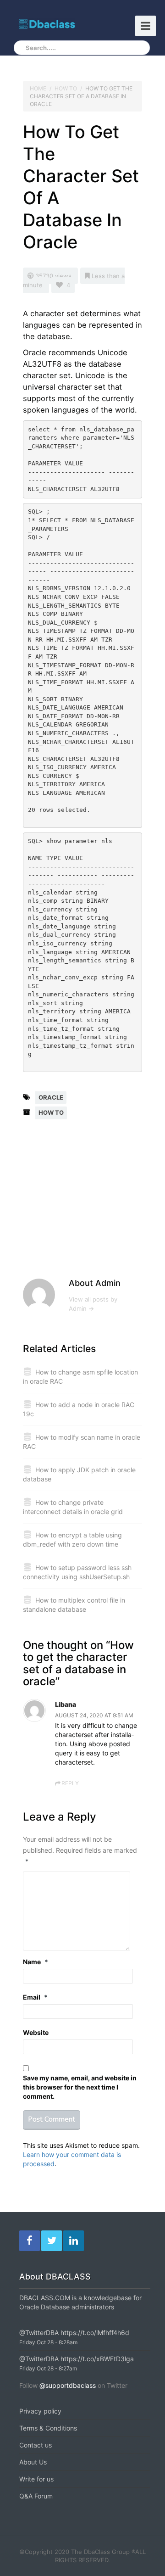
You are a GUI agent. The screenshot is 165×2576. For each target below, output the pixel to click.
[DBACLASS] (47, 24)
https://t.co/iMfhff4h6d (95, 2333)
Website (36, 2032)
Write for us (36, 2479)
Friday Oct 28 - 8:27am (48, 2368)
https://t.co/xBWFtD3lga (97, 2359)
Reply (70, 1783)
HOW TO (66, 88)
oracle (51, 1097)
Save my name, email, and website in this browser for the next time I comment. (80, 2087)
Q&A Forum (36, 2496)
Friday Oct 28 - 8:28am (48, 2342)
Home (38, 88)
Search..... (41, 48)
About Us (33, 2462)
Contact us (36, 2445)
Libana (66, 1704)
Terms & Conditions (48, 2428)
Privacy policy (40, 2411)
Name (36, 1962)
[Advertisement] (94, 1205)
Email (35, 1997)
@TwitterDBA (39, 2333)
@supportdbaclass (68, 2385)
